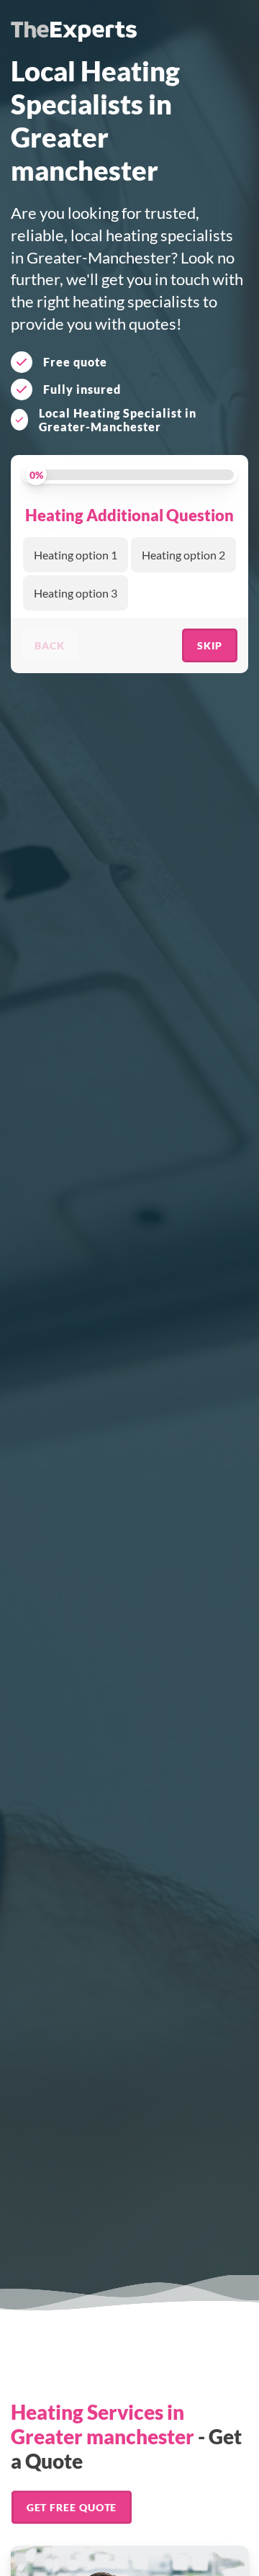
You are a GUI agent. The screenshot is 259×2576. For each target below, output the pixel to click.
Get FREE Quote (71, 2507)
